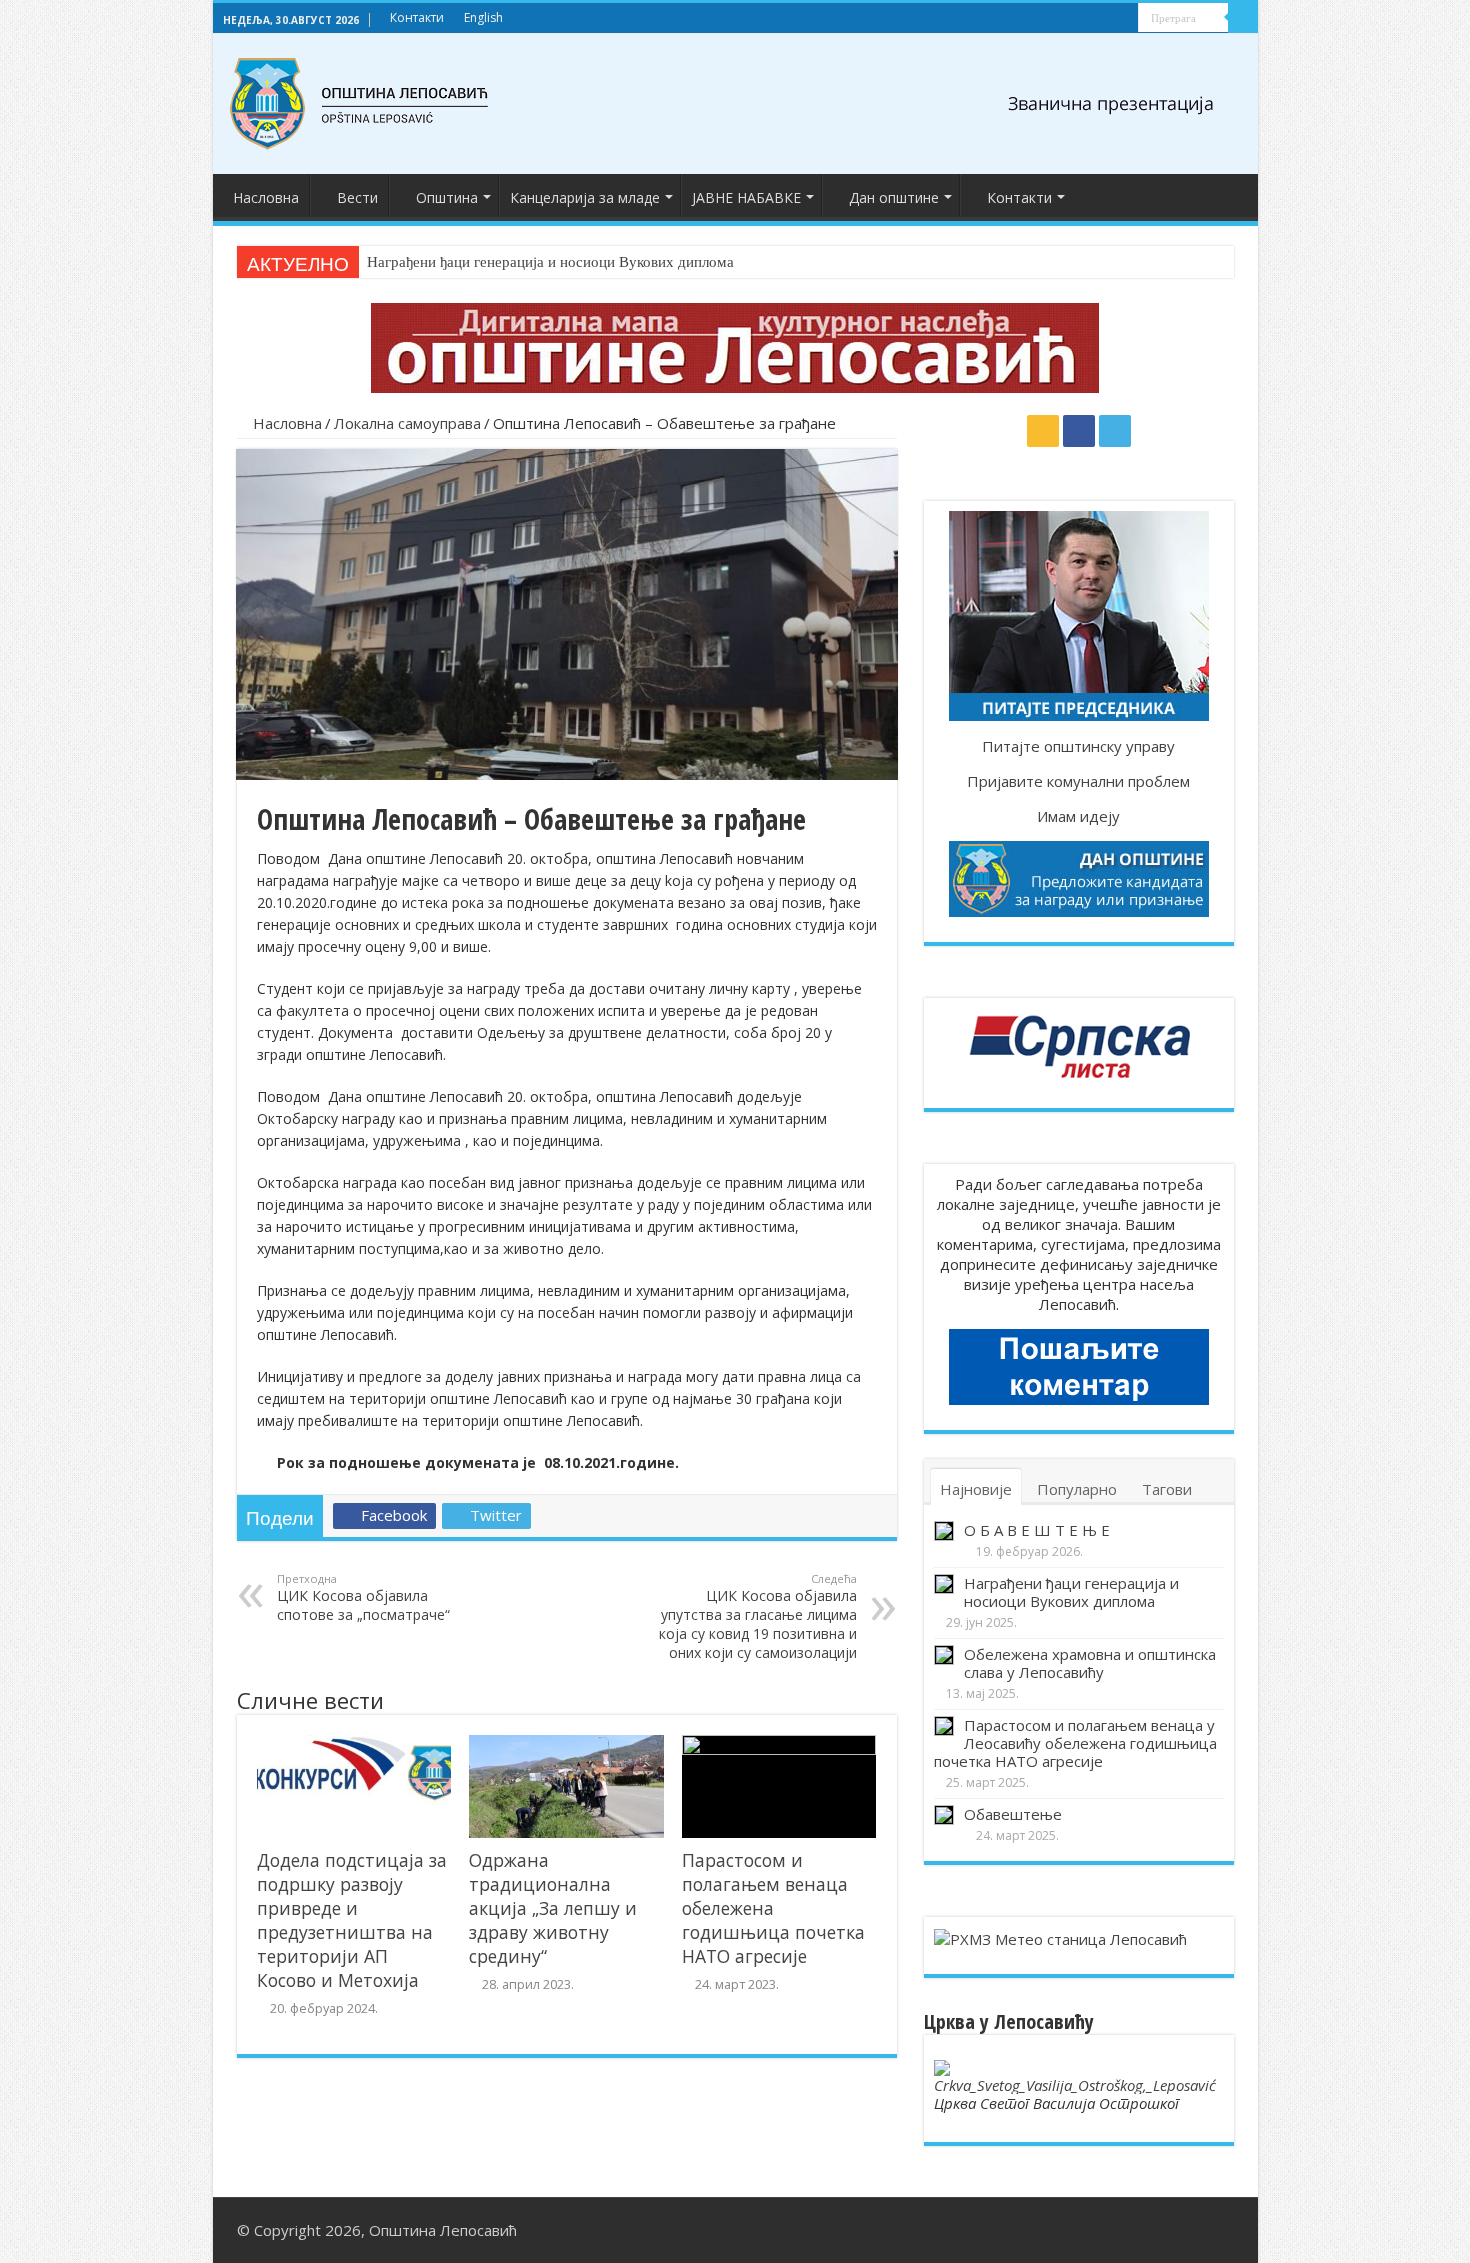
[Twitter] (1123, 19)
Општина (447, 197)
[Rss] (1085, 19)
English (483, 17)
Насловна (266, 197)
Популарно (1077, 1489)
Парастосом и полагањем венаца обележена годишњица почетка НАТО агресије (773, 1908)
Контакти (417, 17)
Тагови (1167, 1489)
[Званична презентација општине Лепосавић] (360, 100)
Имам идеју (1078, 816)
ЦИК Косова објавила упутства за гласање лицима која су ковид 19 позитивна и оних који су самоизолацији (758, 1616)
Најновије (976, 1489)
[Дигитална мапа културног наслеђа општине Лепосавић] (735, 346)
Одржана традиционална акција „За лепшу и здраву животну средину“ (553, 1908)
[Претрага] (1243, 18)
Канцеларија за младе (585, 197)
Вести (357, 197)
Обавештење (1013, 1814)
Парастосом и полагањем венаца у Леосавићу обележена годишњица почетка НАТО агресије (1075, 1743)
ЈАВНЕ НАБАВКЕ (746, 197)
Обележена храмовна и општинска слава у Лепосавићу (1090, 1663)
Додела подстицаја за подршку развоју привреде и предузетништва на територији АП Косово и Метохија (352, 1920)
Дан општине (894, 197)
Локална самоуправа (407, 423)
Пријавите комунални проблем (1078, 781)
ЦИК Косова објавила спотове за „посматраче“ (363, 1597)
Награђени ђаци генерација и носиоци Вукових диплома (550, 262)
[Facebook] (1104, 19)
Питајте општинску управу (1078, 746)
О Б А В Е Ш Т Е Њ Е (1037, 1530)
